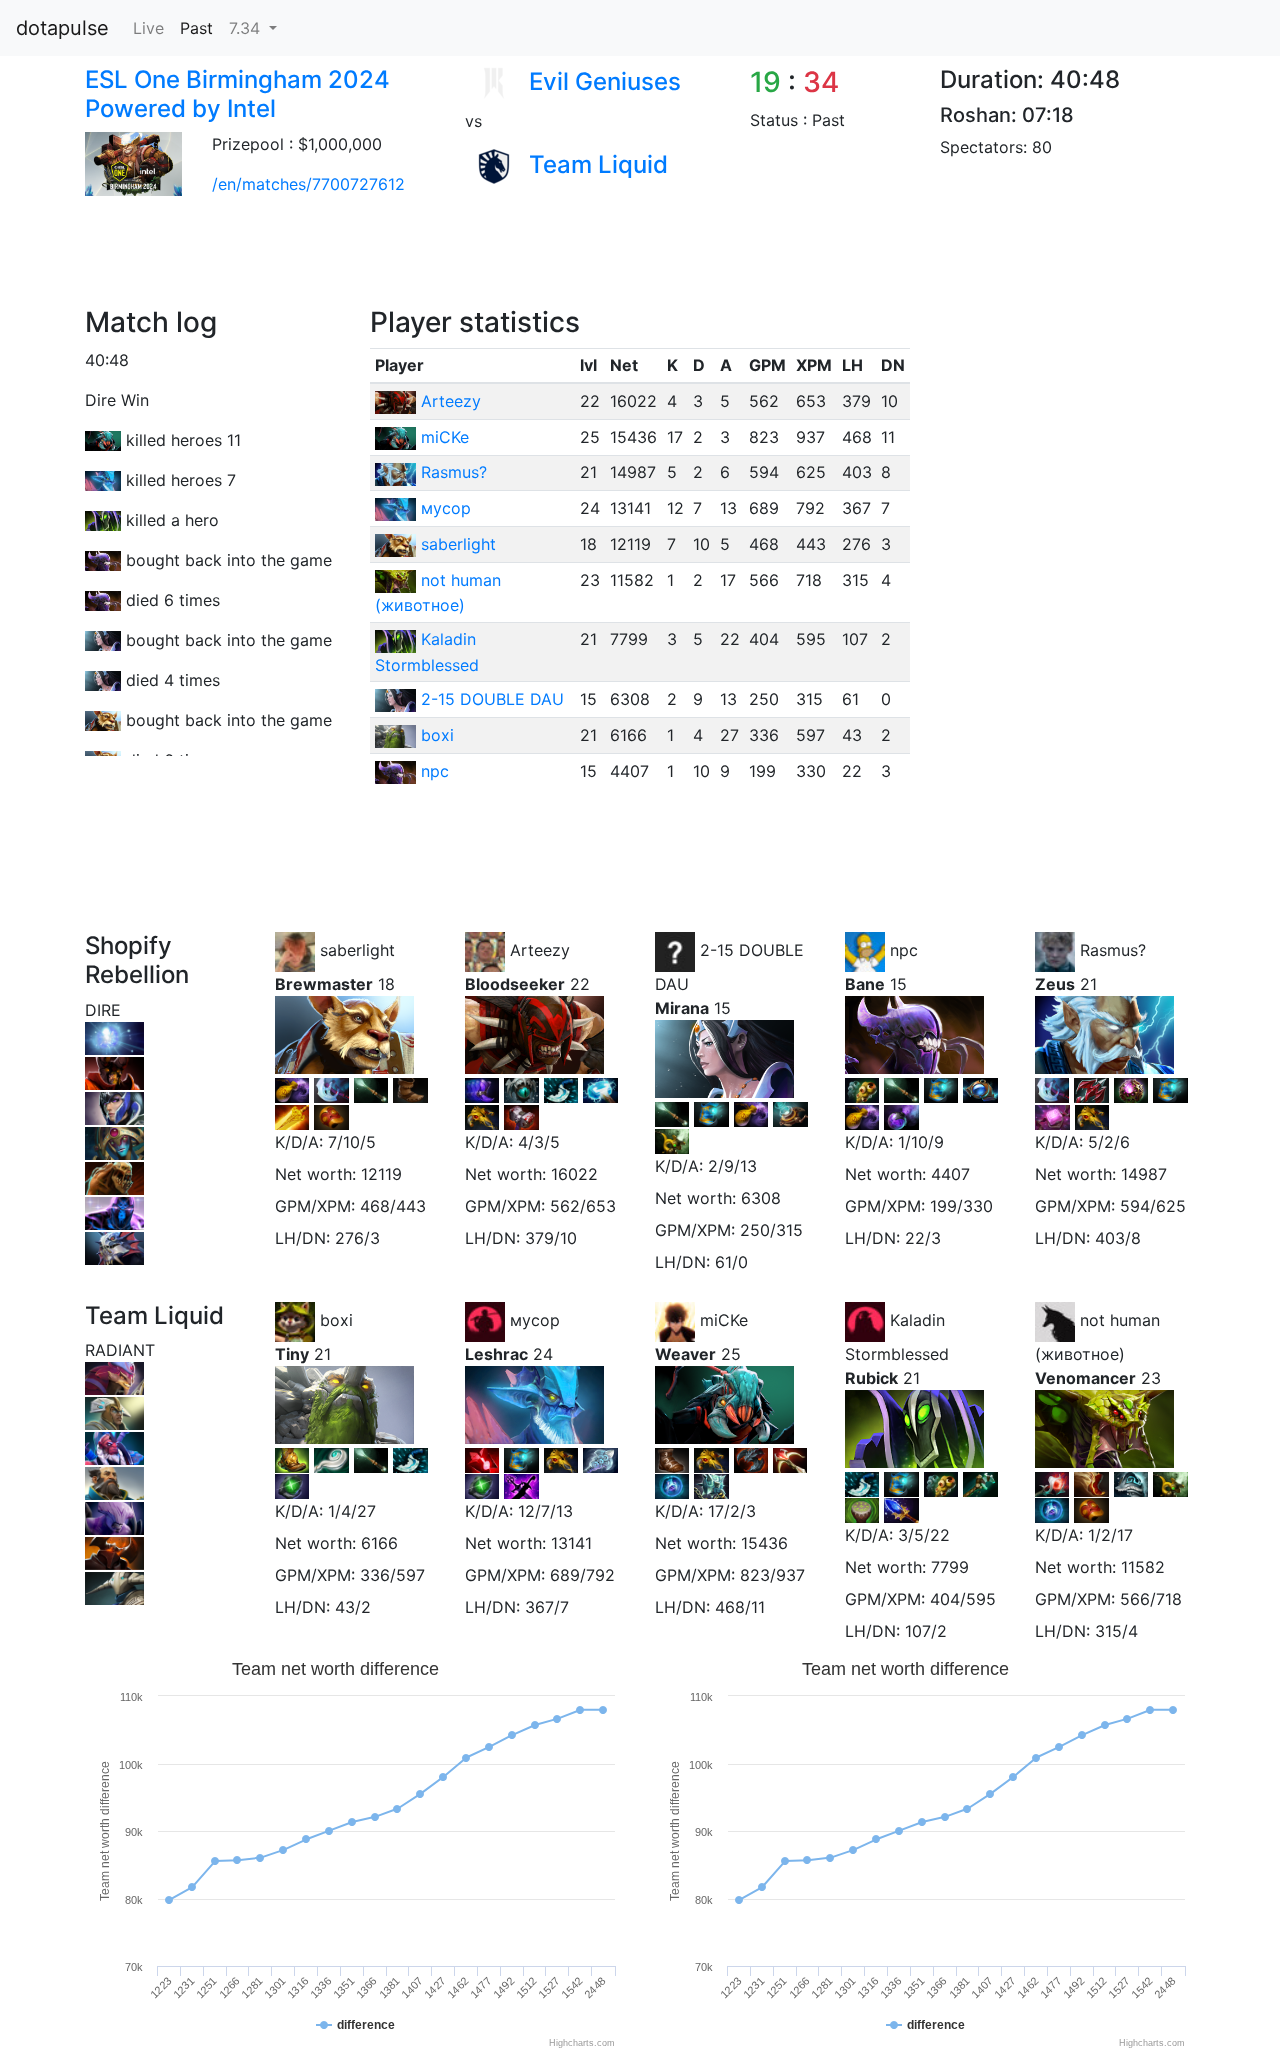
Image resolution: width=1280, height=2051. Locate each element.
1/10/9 (921, 1142)
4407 (950, 1174)
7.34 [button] (247, 28)
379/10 (551, 1238)
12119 (381, 1174)
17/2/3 (732, 1511)
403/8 (1118, 1238)
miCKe (445, 437)
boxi (437, 735)
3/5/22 (924, 1535)
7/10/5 (352, 1142)
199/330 (961, 1206)
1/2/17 (1110, 1535)
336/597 (392, 1575)
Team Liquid (598, 164)
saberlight (458, 544)
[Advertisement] (434, 261)
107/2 (926, 1631)
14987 (1144, 1174)
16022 (574, 1174)
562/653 (583, 1206)
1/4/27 (352, 1511)
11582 (1143, 1567)
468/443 (393, 1206)
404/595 (963, 1599)
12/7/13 (545, 1511)
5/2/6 (1109, 1142)
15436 (764, 1543)
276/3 (357, 1238)
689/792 (582, 1575)
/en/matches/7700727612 (308, 184)
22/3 (923, 1238)
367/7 (547, 1607)
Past (196, 28)
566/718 (1151, 1599)
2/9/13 (732, 1166)
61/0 (731, 1262)
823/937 (772, 1575)
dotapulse (62, 28)
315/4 (1116, 1631)
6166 (379, 1543)
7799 (950, 1567)
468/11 (740, 1607)
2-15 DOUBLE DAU (492, 699)
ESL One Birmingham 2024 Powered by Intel (237, 94)
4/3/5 (539, 1142)
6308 (761, 1198)
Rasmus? (454, 472)
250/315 (771, 1230)
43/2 (353, 1607)
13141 (571, 1543)
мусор (446, 508)
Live (148, 28)
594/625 (1153, 1206)
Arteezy (451, 401)
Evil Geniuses (605, 81)
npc (435, 771)
